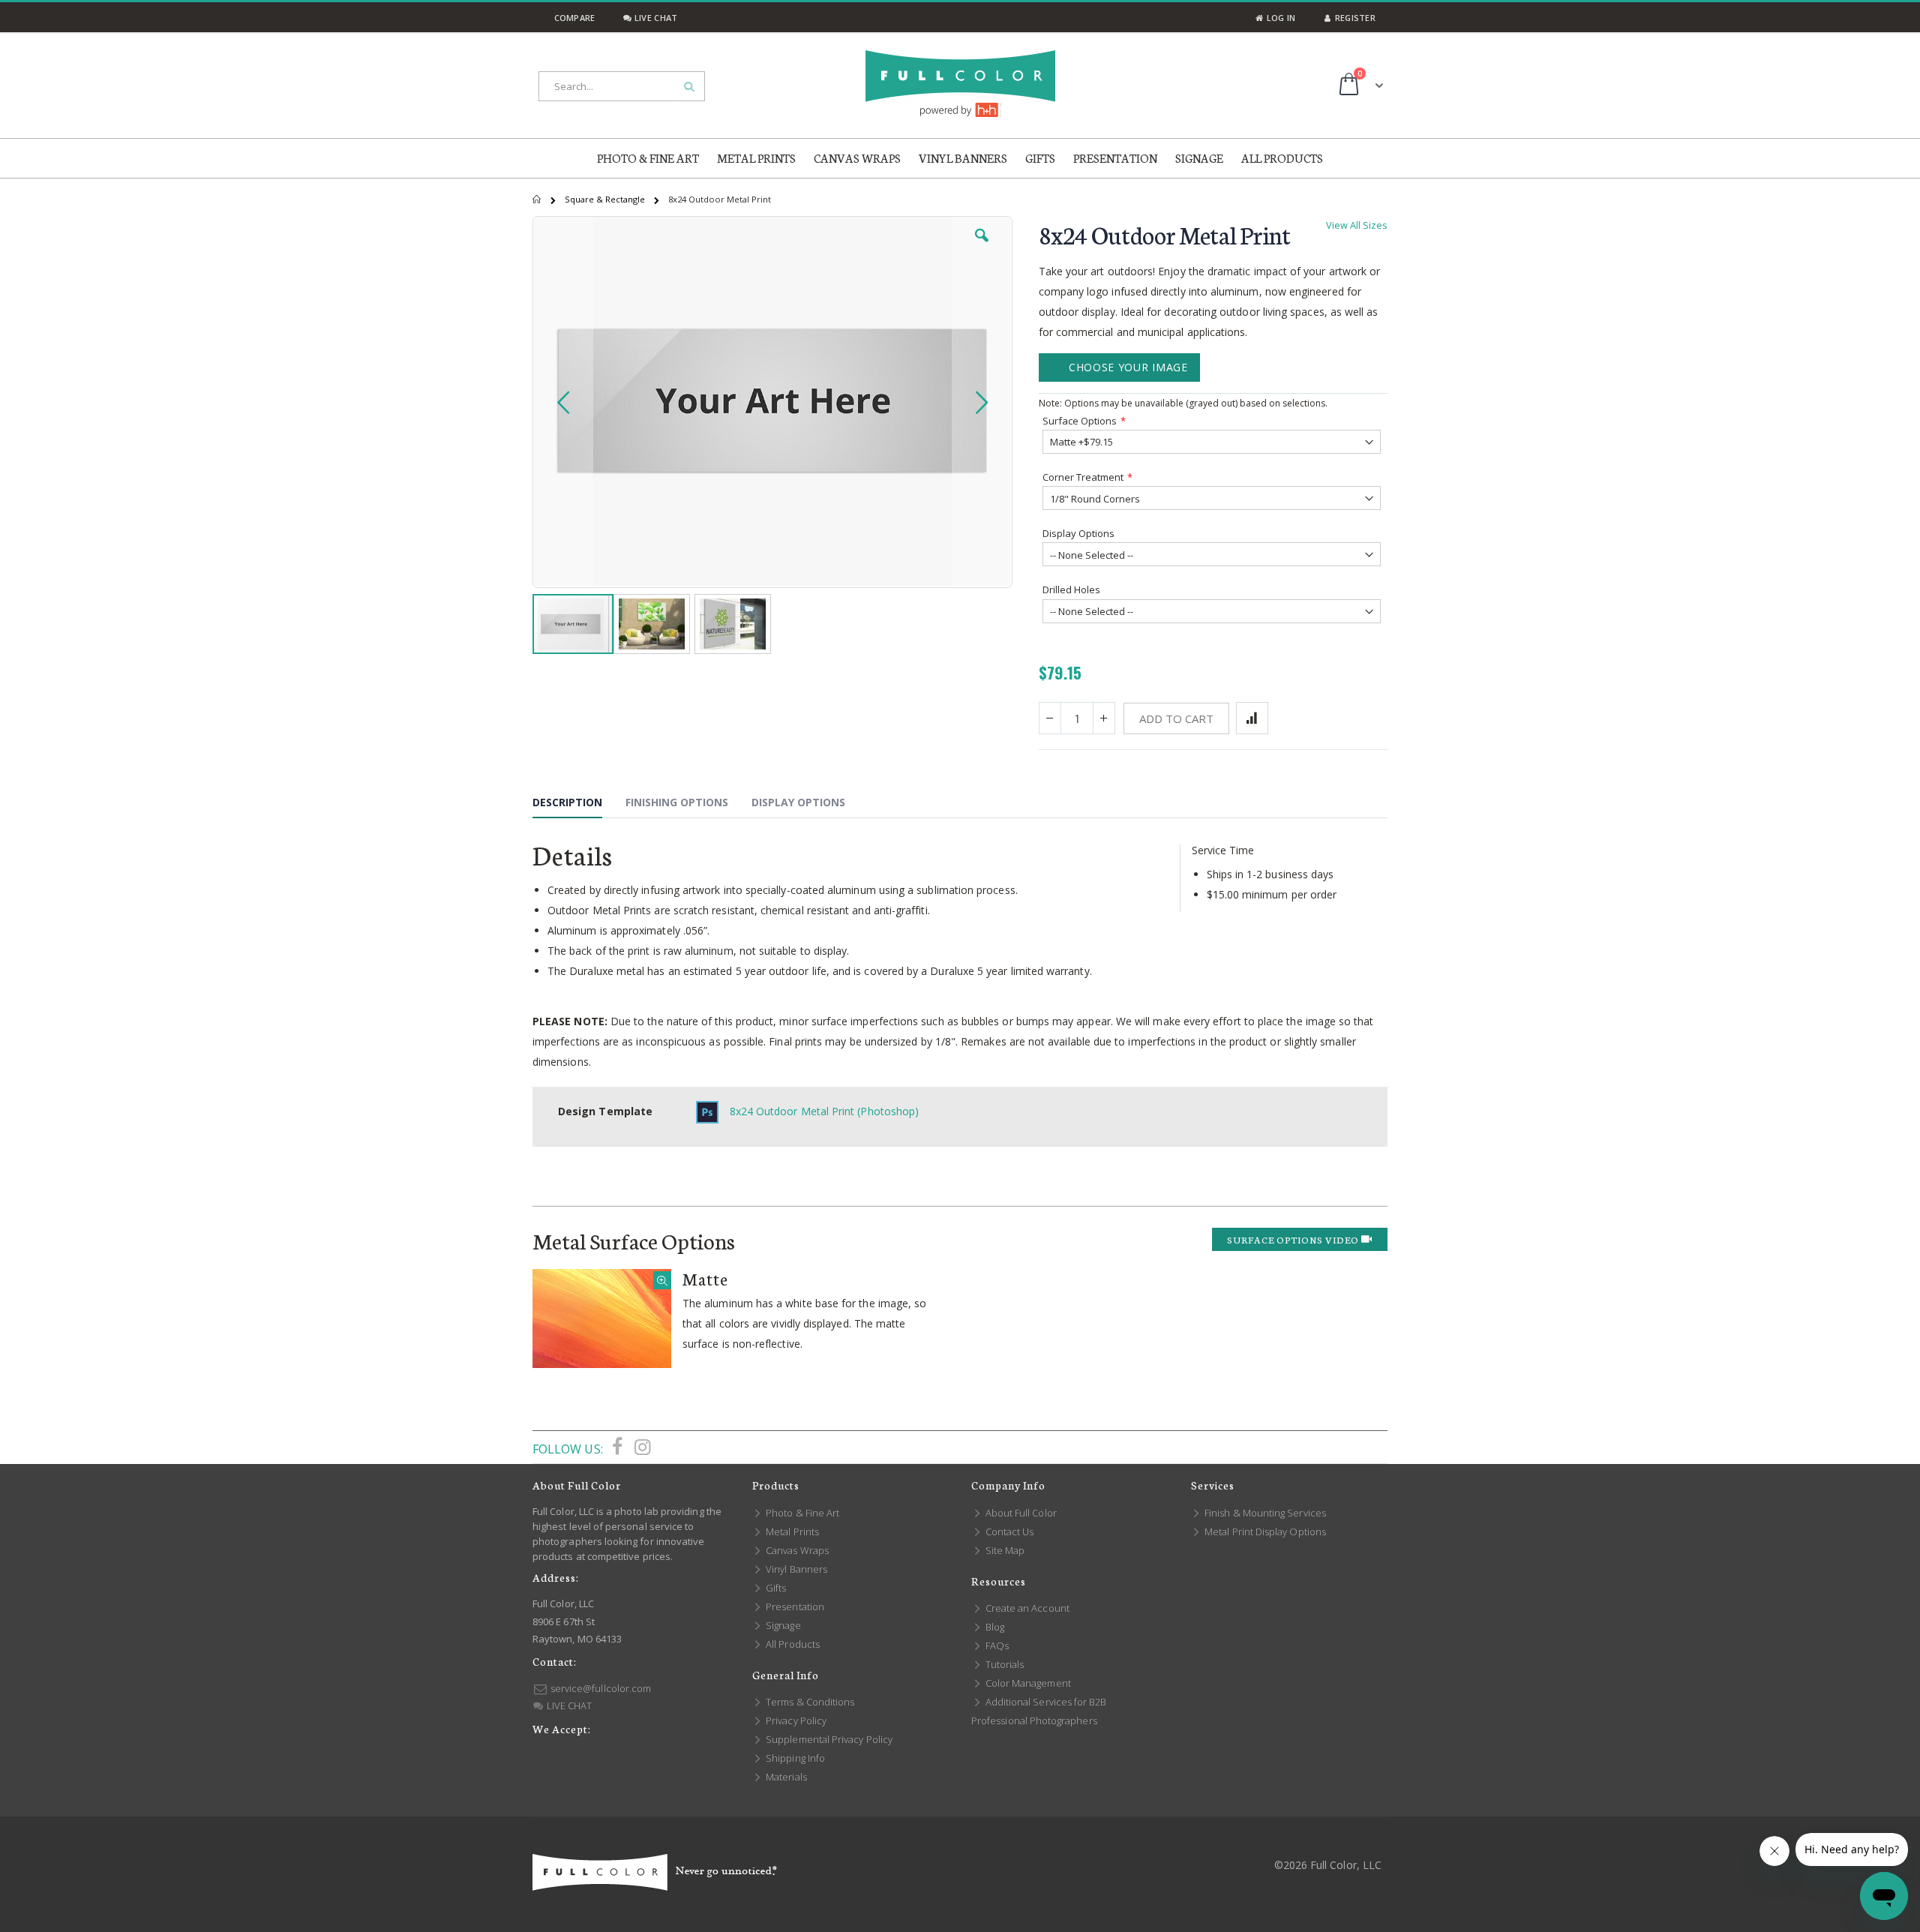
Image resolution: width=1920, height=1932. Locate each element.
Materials (785, 1777)
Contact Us (1008, 1531)
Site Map (1004, 1550)
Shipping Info (794, 1758)
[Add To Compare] (1252, 718)
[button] (982, 247)
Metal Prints (791, 1531)
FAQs (996, 1645)
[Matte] (602, 1318)
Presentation (794, 1606)
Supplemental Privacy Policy (828, 1739)
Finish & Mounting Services (1264, 1513)
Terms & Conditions (809, 1702)
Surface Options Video (1294, 1239)
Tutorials (1003, 1664)
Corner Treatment (1083, 477)
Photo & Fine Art (801, 1513)
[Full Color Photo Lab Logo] (960, 84)
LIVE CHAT (568, 1705)
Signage (782, 1625)
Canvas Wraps (796, 1550)
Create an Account (1026, 1608)
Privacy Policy (795, 1720)
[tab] (579, 805)
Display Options (1078, 533)
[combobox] (622, 86)
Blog (994, 1627)
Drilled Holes (1071, 589)
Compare (573, 18)
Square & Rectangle (606, 199)
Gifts (775, 1588)
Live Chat (655, 18)
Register (1354, 18)
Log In (1279, 18)
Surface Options (1080, 421)
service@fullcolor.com (600, 1688)
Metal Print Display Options (1264, 1531)
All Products (792, 1644)
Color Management (1027, 1683)
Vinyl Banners (795, 1569)
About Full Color (1020, 1513)
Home (538, 199)
